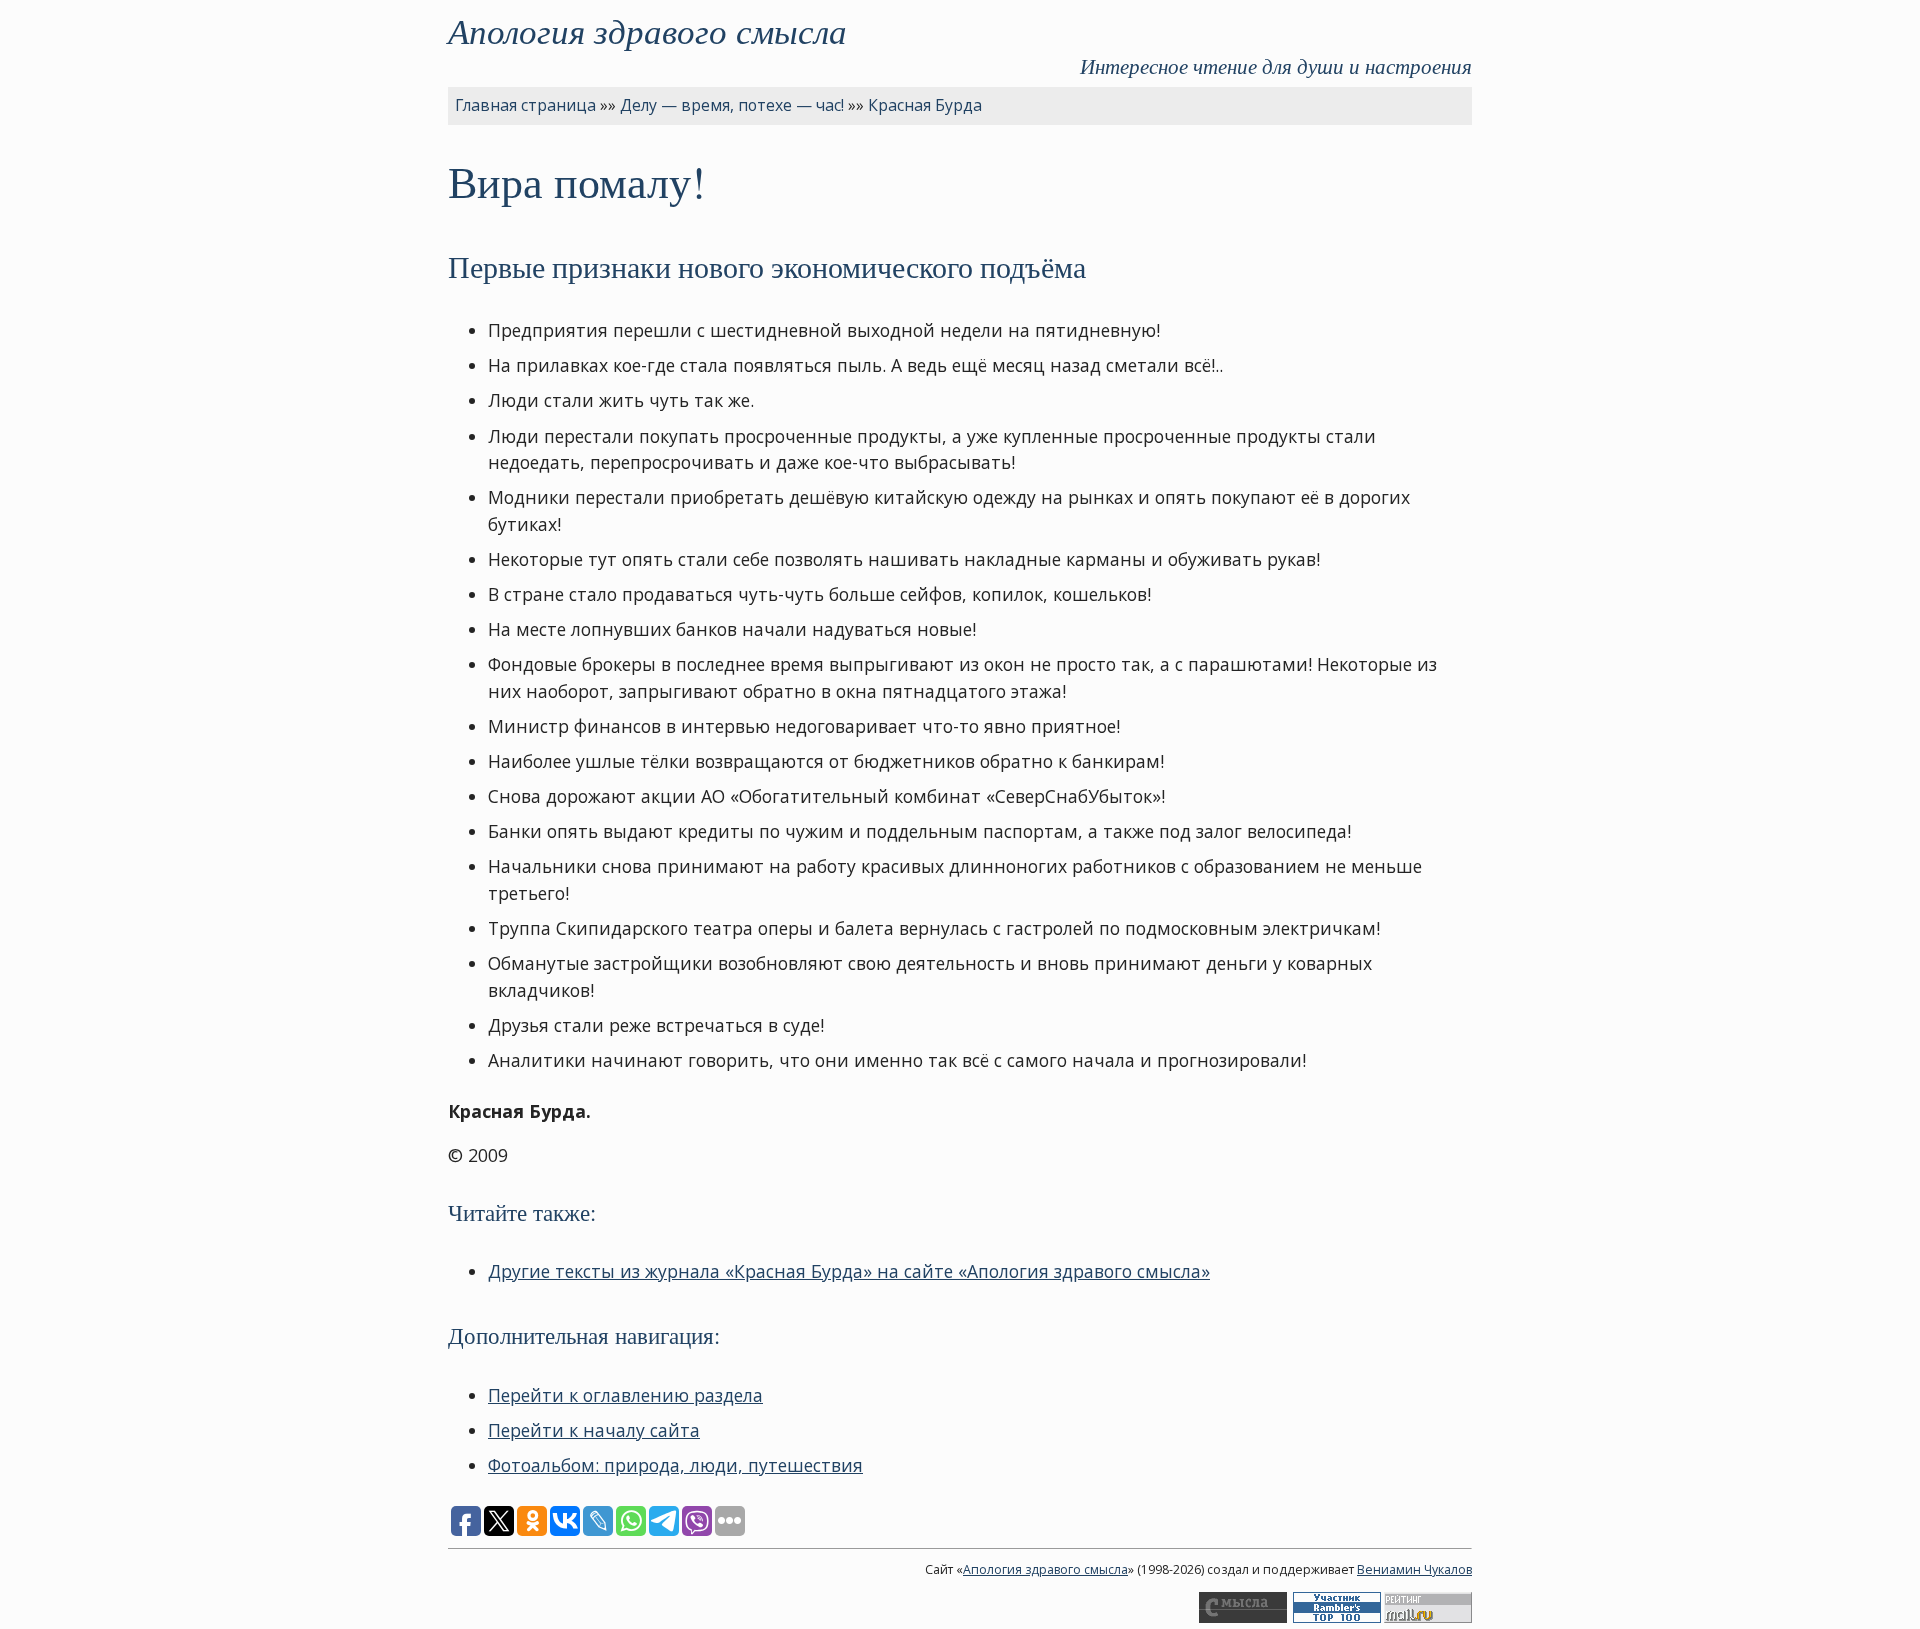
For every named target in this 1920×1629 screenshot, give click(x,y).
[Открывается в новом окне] (1243, 1618)
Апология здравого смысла (647, 30)
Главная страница (525, 105)
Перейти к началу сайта (594, 1430)
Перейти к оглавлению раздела (625, 1395)
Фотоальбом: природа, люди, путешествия (675, 1465)
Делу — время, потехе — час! (732, 105)
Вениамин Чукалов (1414, 1569)
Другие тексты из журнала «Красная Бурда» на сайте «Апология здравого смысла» (849, 1271)
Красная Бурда (925, 105)
